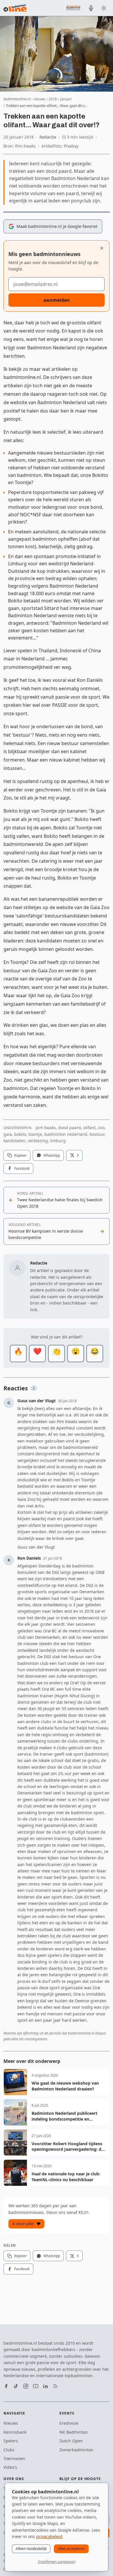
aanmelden (57, 300)
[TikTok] (16, 2386)
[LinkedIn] (45, 2386)
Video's (10, 2467)
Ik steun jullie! (23, 2224)
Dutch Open (71, 2441)
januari (66, 99)
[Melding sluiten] (102, 248)
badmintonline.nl (17, 99)
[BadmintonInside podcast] (91, 8)
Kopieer (20, 1155)
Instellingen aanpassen (57, 2562)
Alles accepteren (71, 2549)
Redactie (48, 137)
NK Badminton (74, 2432)
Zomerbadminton (76, 2450)
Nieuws (11, 2423)
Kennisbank (15, 2432)
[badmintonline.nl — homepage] (15, 8)
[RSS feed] (55, 2386)
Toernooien (14, 2458)
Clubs (9, 2450)
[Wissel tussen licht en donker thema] (104, 8)
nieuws (40, 99)
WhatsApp (52, 1155)
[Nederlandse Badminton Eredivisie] (73, 8)
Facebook (22, 1168)
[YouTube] (36, 2386)
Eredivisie (69, 2423)
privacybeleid (49, 2536)
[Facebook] (6, 2386)
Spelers (11, 2441)
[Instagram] (26, 2386)
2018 (53, 99)
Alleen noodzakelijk (31, 2549)
